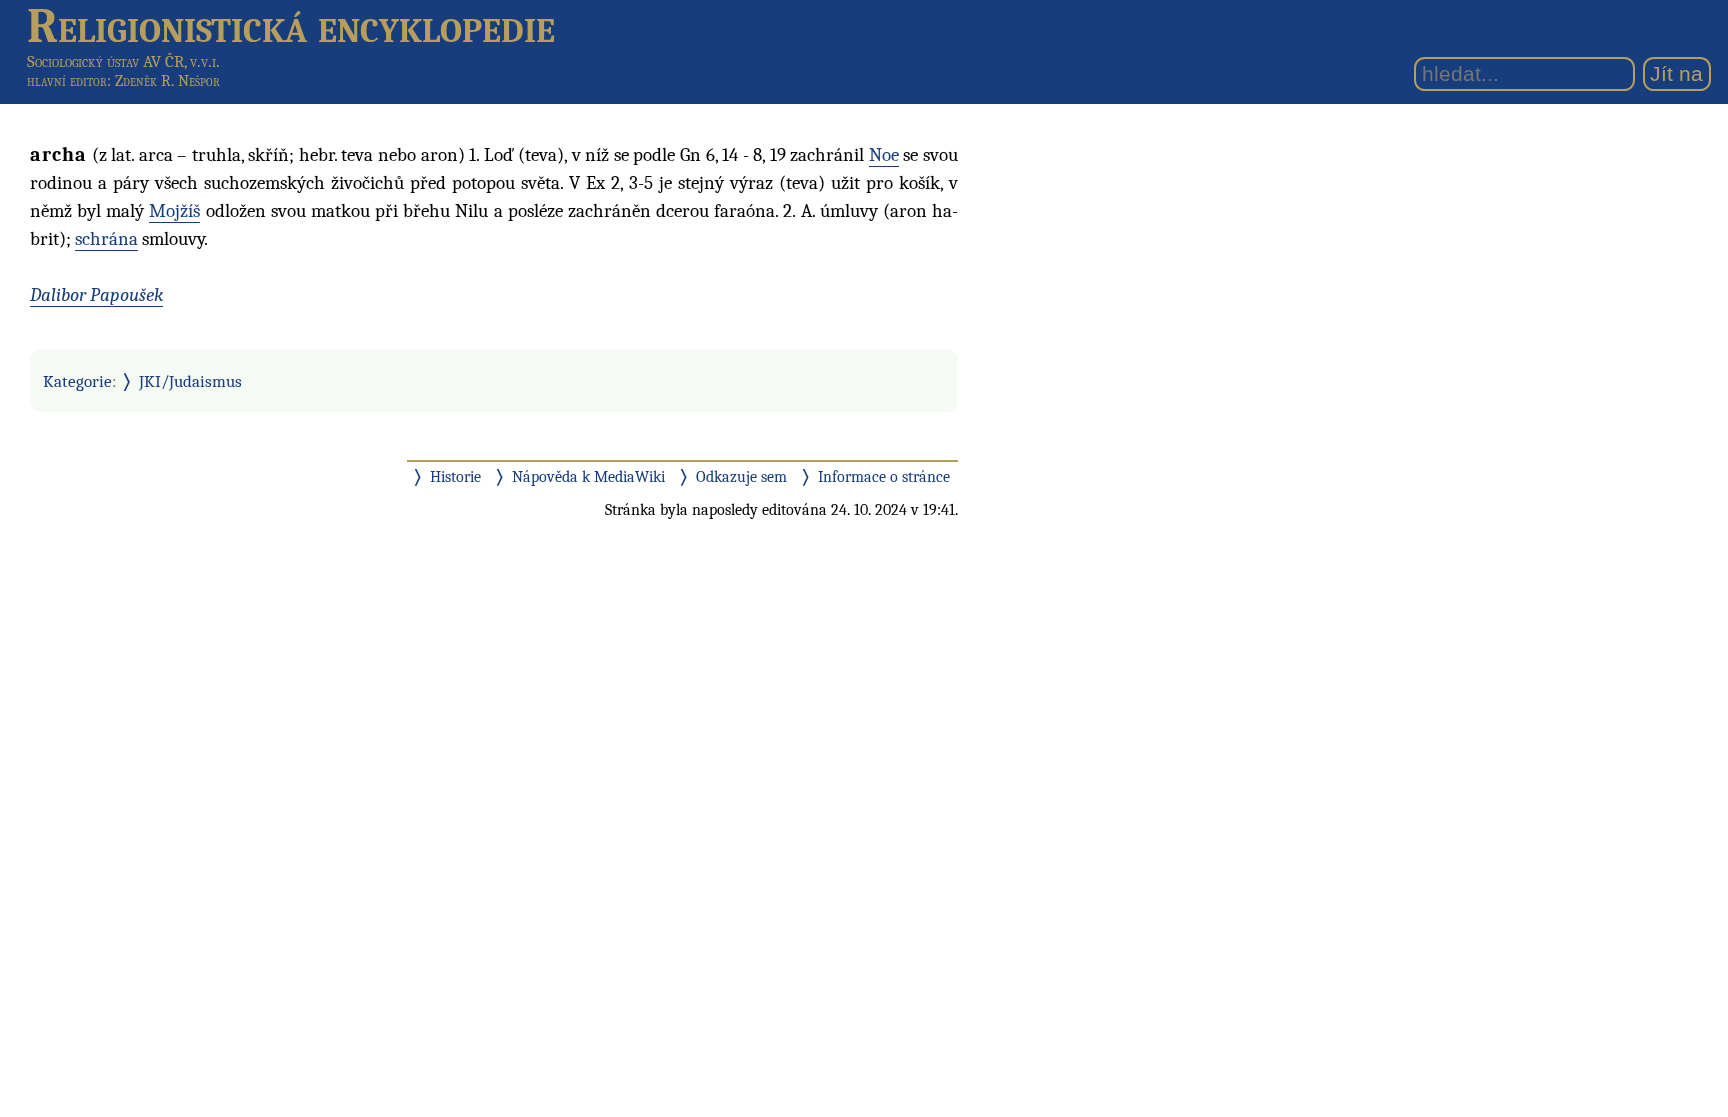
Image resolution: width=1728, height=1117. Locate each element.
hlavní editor (67, 81)
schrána (106, 239)
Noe (884, 155)
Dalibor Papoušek (96, 295)
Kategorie (77, 381)
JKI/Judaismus (190, 381)
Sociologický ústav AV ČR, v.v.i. (123, 61)
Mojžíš (174, 211)
